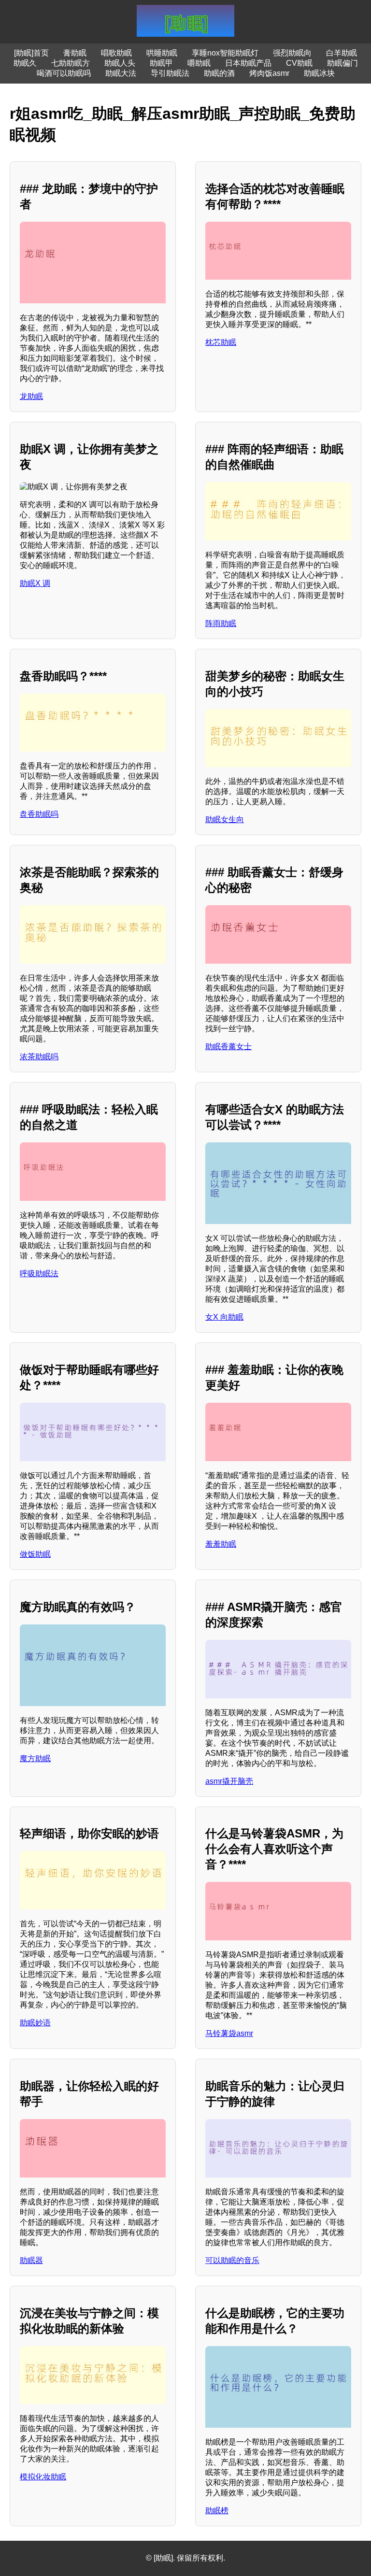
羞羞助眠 (221, 1544)
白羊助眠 (342, 53)
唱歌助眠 (116, 53)
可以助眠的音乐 (232, 2260)
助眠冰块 (319, 73)
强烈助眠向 (292, 53)
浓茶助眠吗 (39, 1057)
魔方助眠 (35, 1758)
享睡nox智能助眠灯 (225, 53)
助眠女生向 (225, 819)
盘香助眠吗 (39, 814)
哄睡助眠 (162, 53)
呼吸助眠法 (39, 1274)
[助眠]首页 (31, 53)
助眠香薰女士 (228, 1046)
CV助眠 (299, 63)
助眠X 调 (35, 583)
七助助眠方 (71, 63)
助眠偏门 (342, 63)
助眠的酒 (219, 73)
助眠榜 (217, 2511)
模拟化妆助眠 (43, 2477)
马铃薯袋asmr (229, 2033)
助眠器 (31, 2260)
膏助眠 (75, 53)
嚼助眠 (199, 63)
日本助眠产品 (248, 63)
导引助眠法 (170, 73)
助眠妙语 (35, 2023)
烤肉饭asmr (269, 73)
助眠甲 (161, 63)
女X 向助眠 (224, 1317)
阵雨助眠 (221, 623)
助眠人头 (120, 63)
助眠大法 (121, 73)
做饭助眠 (35, 1554)
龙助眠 (31, 396)
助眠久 (25, 63)
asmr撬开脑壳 (229, 1781)
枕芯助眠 (221, 342)
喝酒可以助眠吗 (64, 73)
